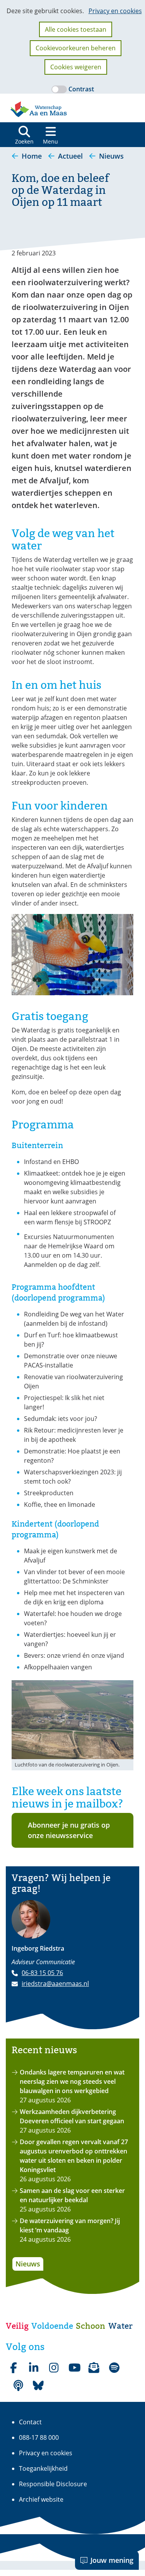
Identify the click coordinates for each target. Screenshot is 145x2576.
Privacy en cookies (115, 11)
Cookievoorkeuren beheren (76, 48)
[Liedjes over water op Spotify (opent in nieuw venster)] (114, 2368)
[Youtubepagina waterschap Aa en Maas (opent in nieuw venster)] (74, 2368)
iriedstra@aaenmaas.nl (55, 1984)
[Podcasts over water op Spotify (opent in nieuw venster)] (18, 2386)
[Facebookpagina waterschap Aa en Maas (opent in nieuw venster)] (14, 2368)
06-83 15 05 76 (42, 1973)
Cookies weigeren (76, 67)
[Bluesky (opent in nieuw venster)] (38, 2386)
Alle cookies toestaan (76, 29)
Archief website (41, 2499)
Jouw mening (112, 2560)
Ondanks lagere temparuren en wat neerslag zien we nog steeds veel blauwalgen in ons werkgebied (72, 2081)
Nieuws (28, 2264)
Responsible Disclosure (53, 2484)
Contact (30, 2422)
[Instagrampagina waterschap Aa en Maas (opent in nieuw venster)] (54, 2368)
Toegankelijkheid (43, 2468)
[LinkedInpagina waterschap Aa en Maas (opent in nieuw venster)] (34, 2368)
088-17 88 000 (39, 2437)
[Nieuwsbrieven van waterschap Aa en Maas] (94, 2368)
